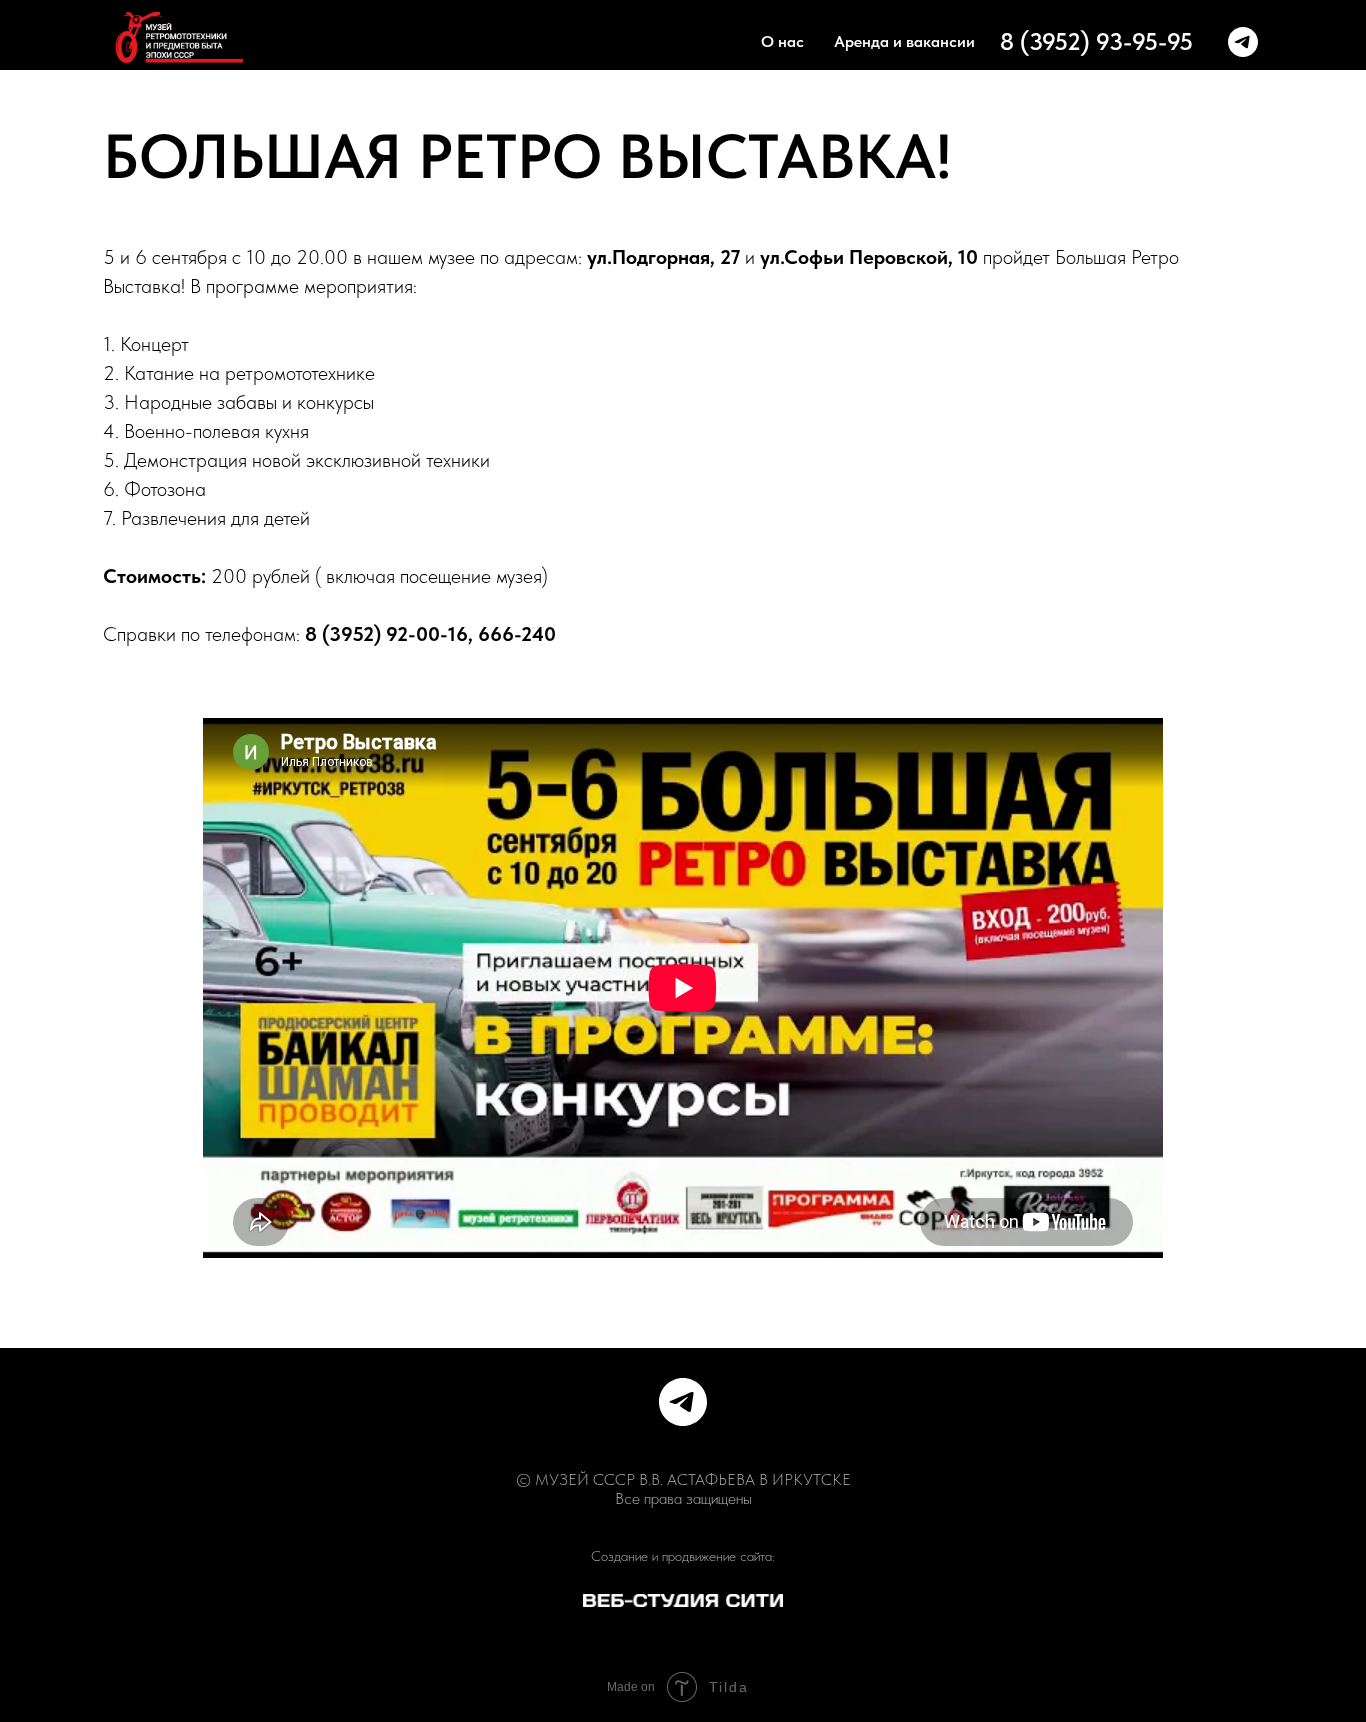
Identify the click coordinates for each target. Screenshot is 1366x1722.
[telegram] (1243, 42)
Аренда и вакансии (904, 41)
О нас (782, 41)
